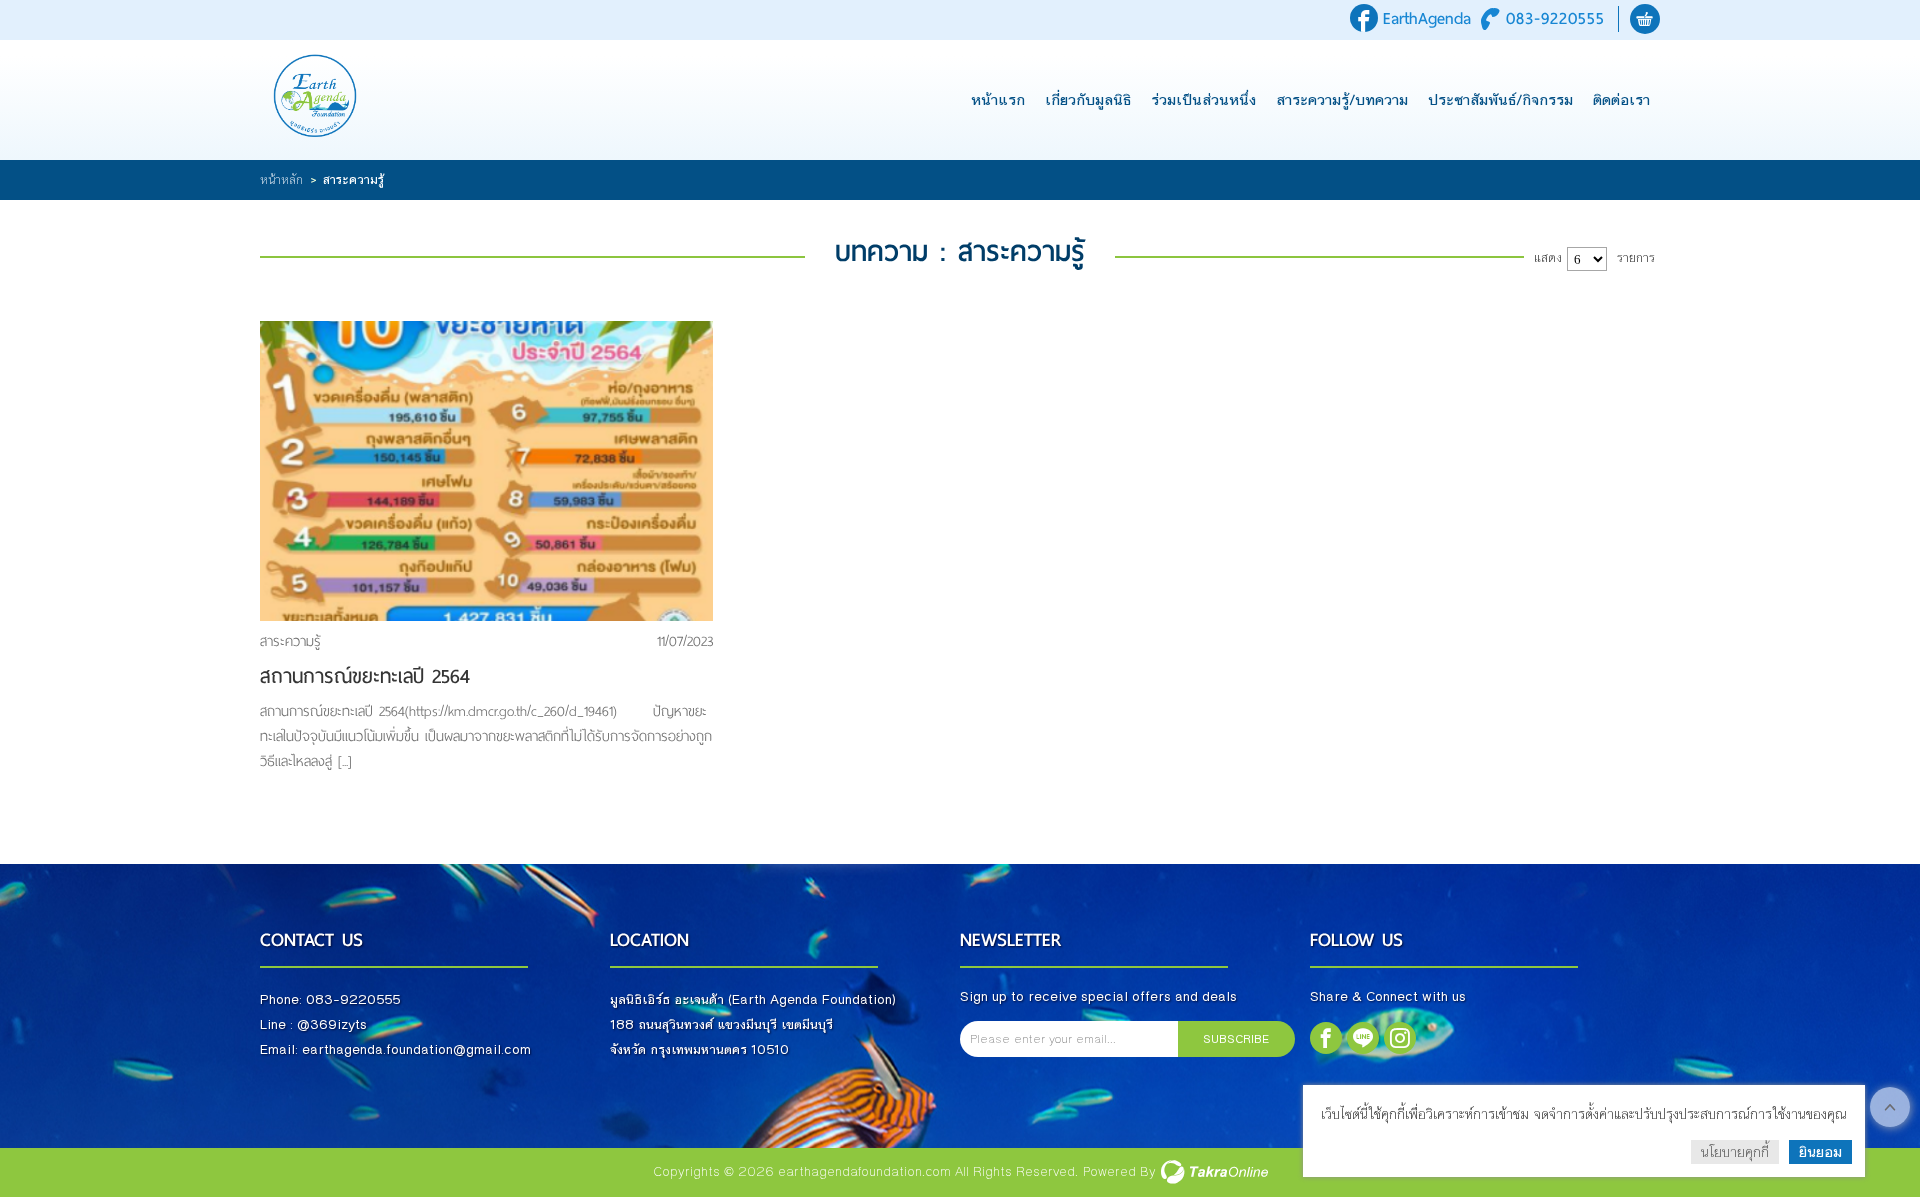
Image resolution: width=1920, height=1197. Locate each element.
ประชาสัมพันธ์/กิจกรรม (1500, 99)
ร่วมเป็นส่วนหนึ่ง (1203, 99)
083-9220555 (1555, 18)
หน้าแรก (998, 99)
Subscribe (1236, 1039)
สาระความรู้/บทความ (1342, 99)
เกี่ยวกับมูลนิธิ (1088, 99)
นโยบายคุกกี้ (1735, 1152)
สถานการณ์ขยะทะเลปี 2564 (365, 676)
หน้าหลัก (281, 180)
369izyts (338, 1025)
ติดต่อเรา (1621, 99)
